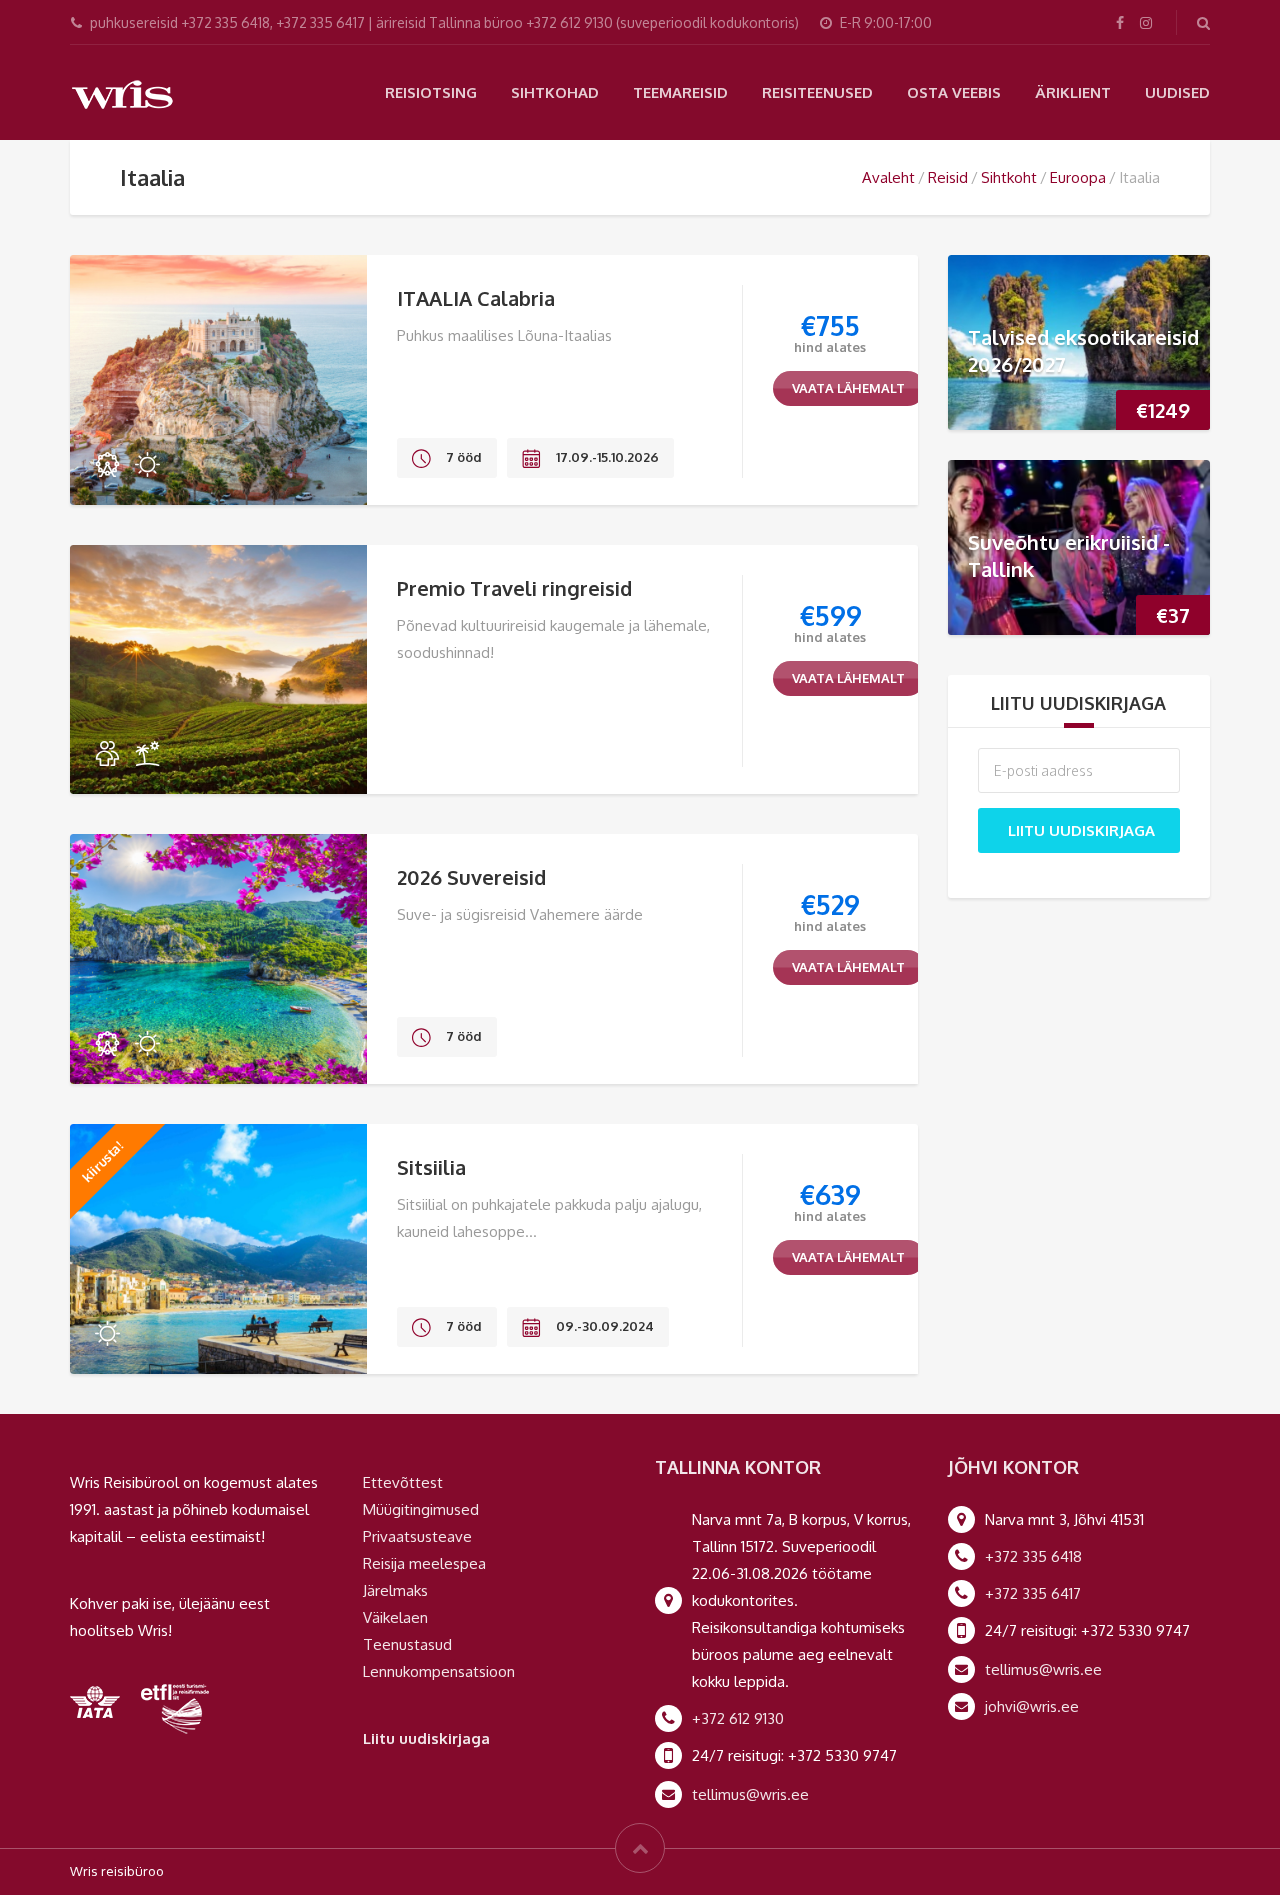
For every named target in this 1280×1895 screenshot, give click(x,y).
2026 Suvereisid (471, 877)
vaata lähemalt (848, 388)
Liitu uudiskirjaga (1081, 830)
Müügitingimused (421, 1509)
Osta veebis (954, 92)
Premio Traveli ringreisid (514, 588)
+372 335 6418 (1033, 1556)
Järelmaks (395, 1590)
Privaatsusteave (417, 1536)
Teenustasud (407, 1644)
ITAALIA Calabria (476, 298)
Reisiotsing (431, 92)
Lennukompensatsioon (439, 1671)
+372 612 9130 (738, 1718)
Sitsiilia (431, 1167)
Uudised (1177, 92)
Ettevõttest (403, 1482)
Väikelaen (395, 1617)
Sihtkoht (1009, 177)
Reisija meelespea (424, 1563)
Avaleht (888, 177)
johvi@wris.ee (1032, 1706)
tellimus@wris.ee (750, 1794)
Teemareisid (680, 92)
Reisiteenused (817, 92)
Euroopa (1078, 177)
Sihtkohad (555, 92)
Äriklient (1073, 92)
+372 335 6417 (1033, 1593)
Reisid (948, 177)
